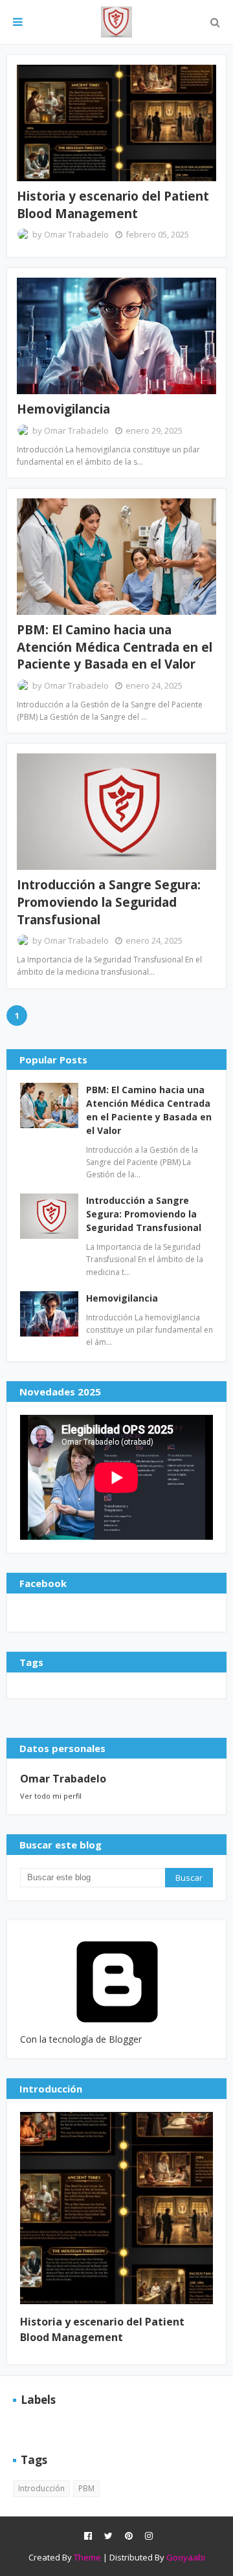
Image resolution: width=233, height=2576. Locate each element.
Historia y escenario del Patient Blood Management (113, 205)
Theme (87, 2557)
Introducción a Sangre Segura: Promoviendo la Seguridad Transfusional (109, 902)
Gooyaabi (186, 2557)
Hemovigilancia (63, 409)
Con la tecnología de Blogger (81, 2039)
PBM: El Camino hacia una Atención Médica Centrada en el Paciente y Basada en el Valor (115, 647)
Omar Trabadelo (76, 234)
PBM (86, 2488)
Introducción (41, 2488)
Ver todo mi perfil (51, 1796)
